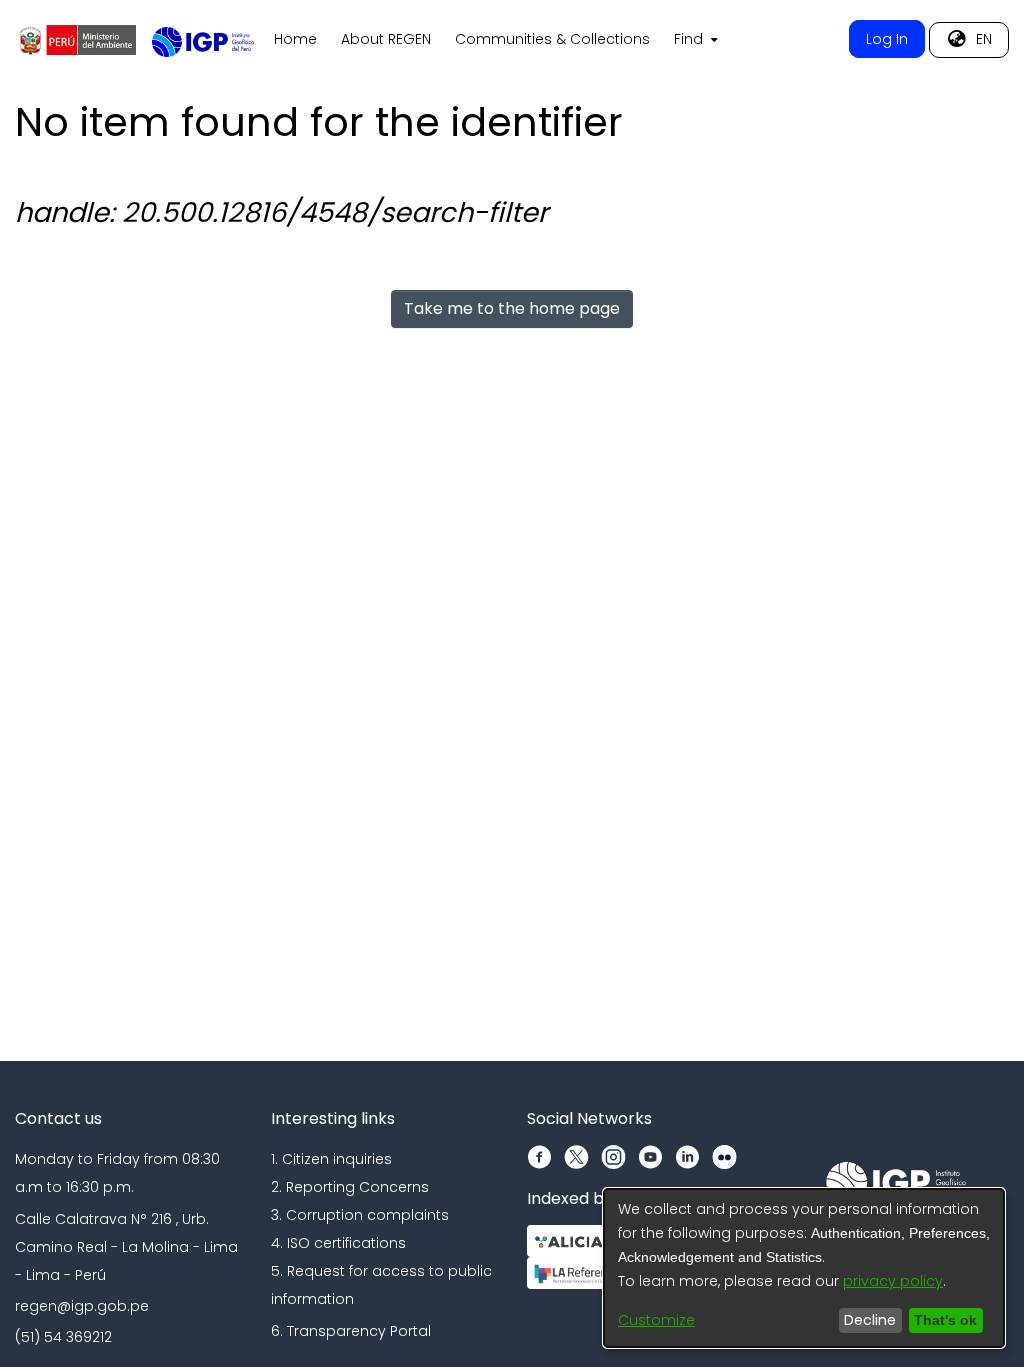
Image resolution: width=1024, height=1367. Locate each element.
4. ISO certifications (338, 1243)
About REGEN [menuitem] (386, 39)
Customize (656, 1320)
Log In (887, 39)
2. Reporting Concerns (350, 1187)
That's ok (943, 1320)
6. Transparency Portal (351, 1331)
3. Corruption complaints (360, 1215)
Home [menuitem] (295, 39)
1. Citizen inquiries (331, 1159)
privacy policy (893, 1281)
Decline (865, 1320)
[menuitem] (694, 40)
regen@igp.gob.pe (82, 1306)
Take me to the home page (512, 308)
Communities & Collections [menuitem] (552, 39)
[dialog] (804, 1268)
